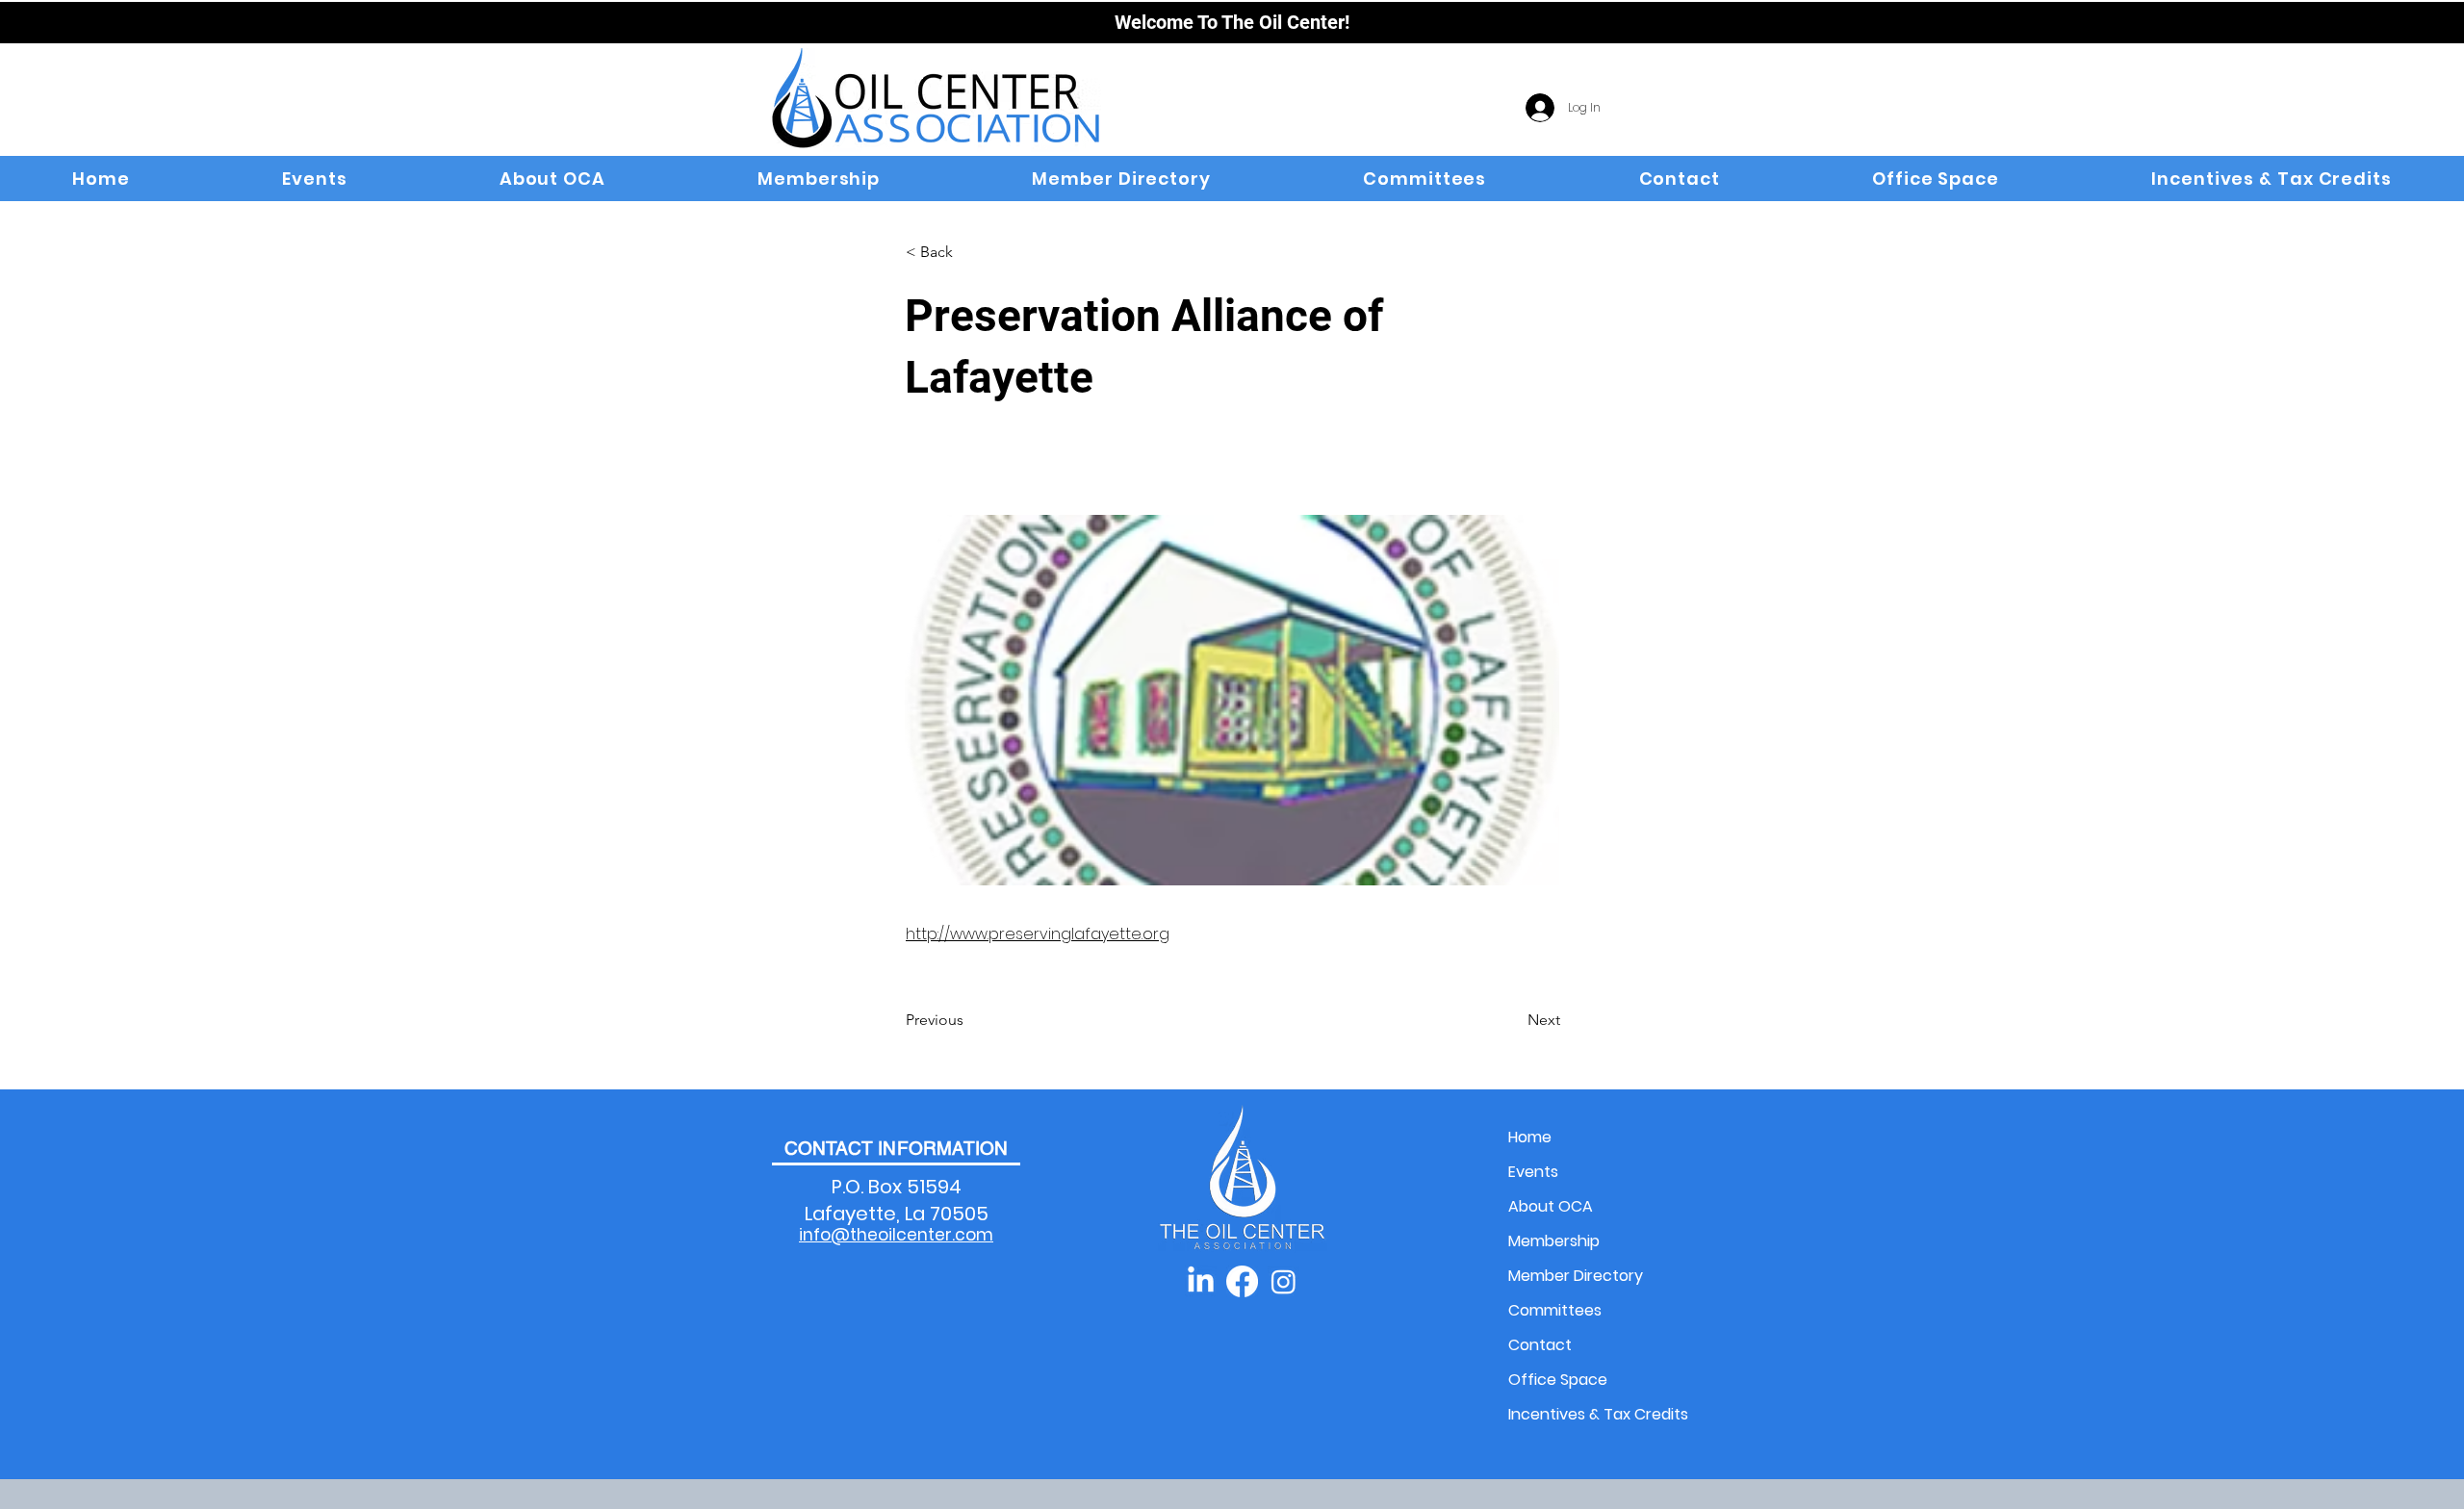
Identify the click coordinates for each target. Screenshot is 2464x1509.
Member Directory (1576, 1276)
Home (1530, 1137)
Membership (1554, 1241)
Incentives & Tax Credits (1576, 1414)
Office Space (1558, 1380)
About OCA (1551, 1206)
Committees (1555, 1310)
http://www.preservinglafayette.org (1038, 934)
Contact (1540, 1345)
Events (1533, 1172)
